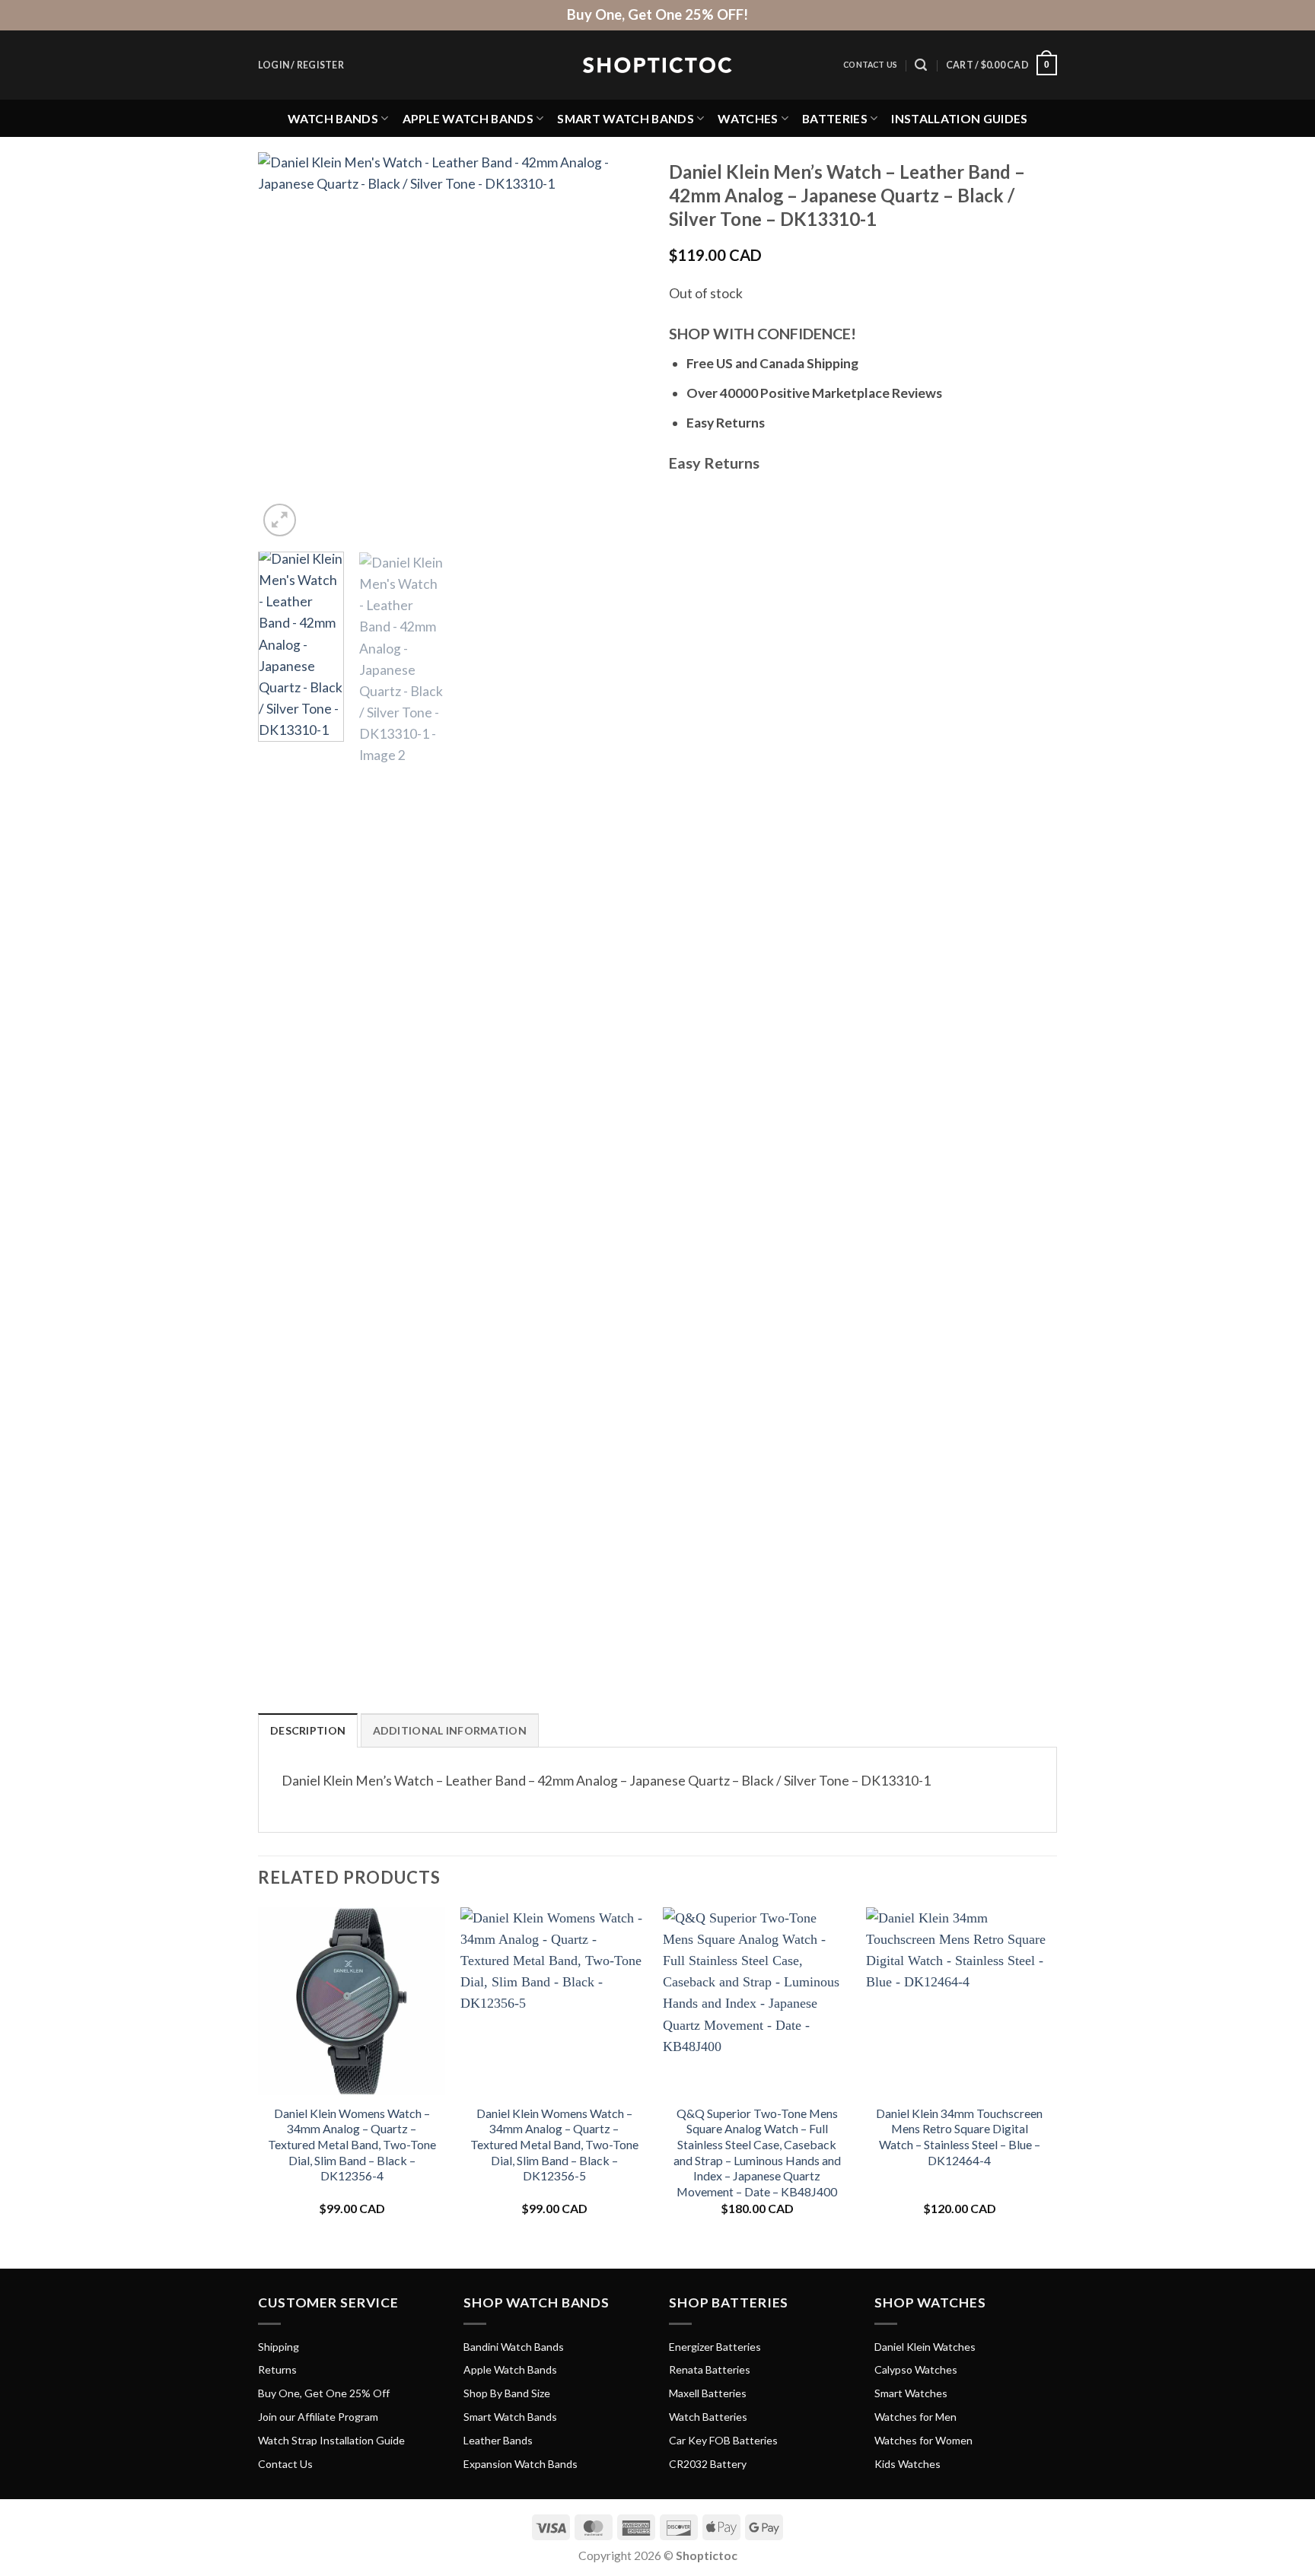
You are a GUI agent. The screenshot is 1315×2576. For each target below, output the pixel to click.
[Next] (619, 346)
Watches (748, 118)
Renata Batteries (710, 2369)
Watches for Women (923, 2440)
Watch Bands (333, 118)
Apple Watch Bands (468, 118)
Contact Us (870, 65)
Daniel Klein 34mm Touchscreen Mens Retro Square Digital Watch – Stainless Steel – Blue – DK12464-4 (959, 2137)
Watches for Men (915, 2417)
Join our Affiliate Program (318, 2417)
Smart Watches (911, 2393)
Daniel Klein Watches (925, 2347)
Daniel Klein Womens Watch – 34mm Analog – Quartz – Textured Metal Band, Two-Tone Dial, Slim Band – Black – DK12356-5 (554, 2144)
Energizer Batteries (715, 2347)
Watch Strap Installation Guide (331, 2440)
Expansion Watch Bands (521, 2464)
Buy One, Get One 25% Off (324, 2393)
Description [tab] (308, 1730)
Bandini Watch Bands (514, 2347)
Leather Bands (498, 2440)
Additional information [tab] (450, 1730)
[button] (301, 65)
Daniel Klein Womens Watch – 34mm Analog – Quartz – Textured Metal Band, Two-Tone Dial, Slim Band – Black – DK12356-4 (352, 2144)
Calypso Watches (916, 2369)
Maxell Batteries (708, 2393)
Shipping (279, 2347)
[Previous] (285, 346)
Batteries (835, 118)
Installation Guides (959, 118)
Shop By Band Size (507, 2393)
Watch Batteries (708, 2417)
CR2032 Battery (708, 2464)
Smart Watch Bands (625, 118)
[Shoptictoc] (657, 65)
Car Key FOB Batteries (723, 2440)
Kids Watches (907, 2464)
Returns (277, 2369)
